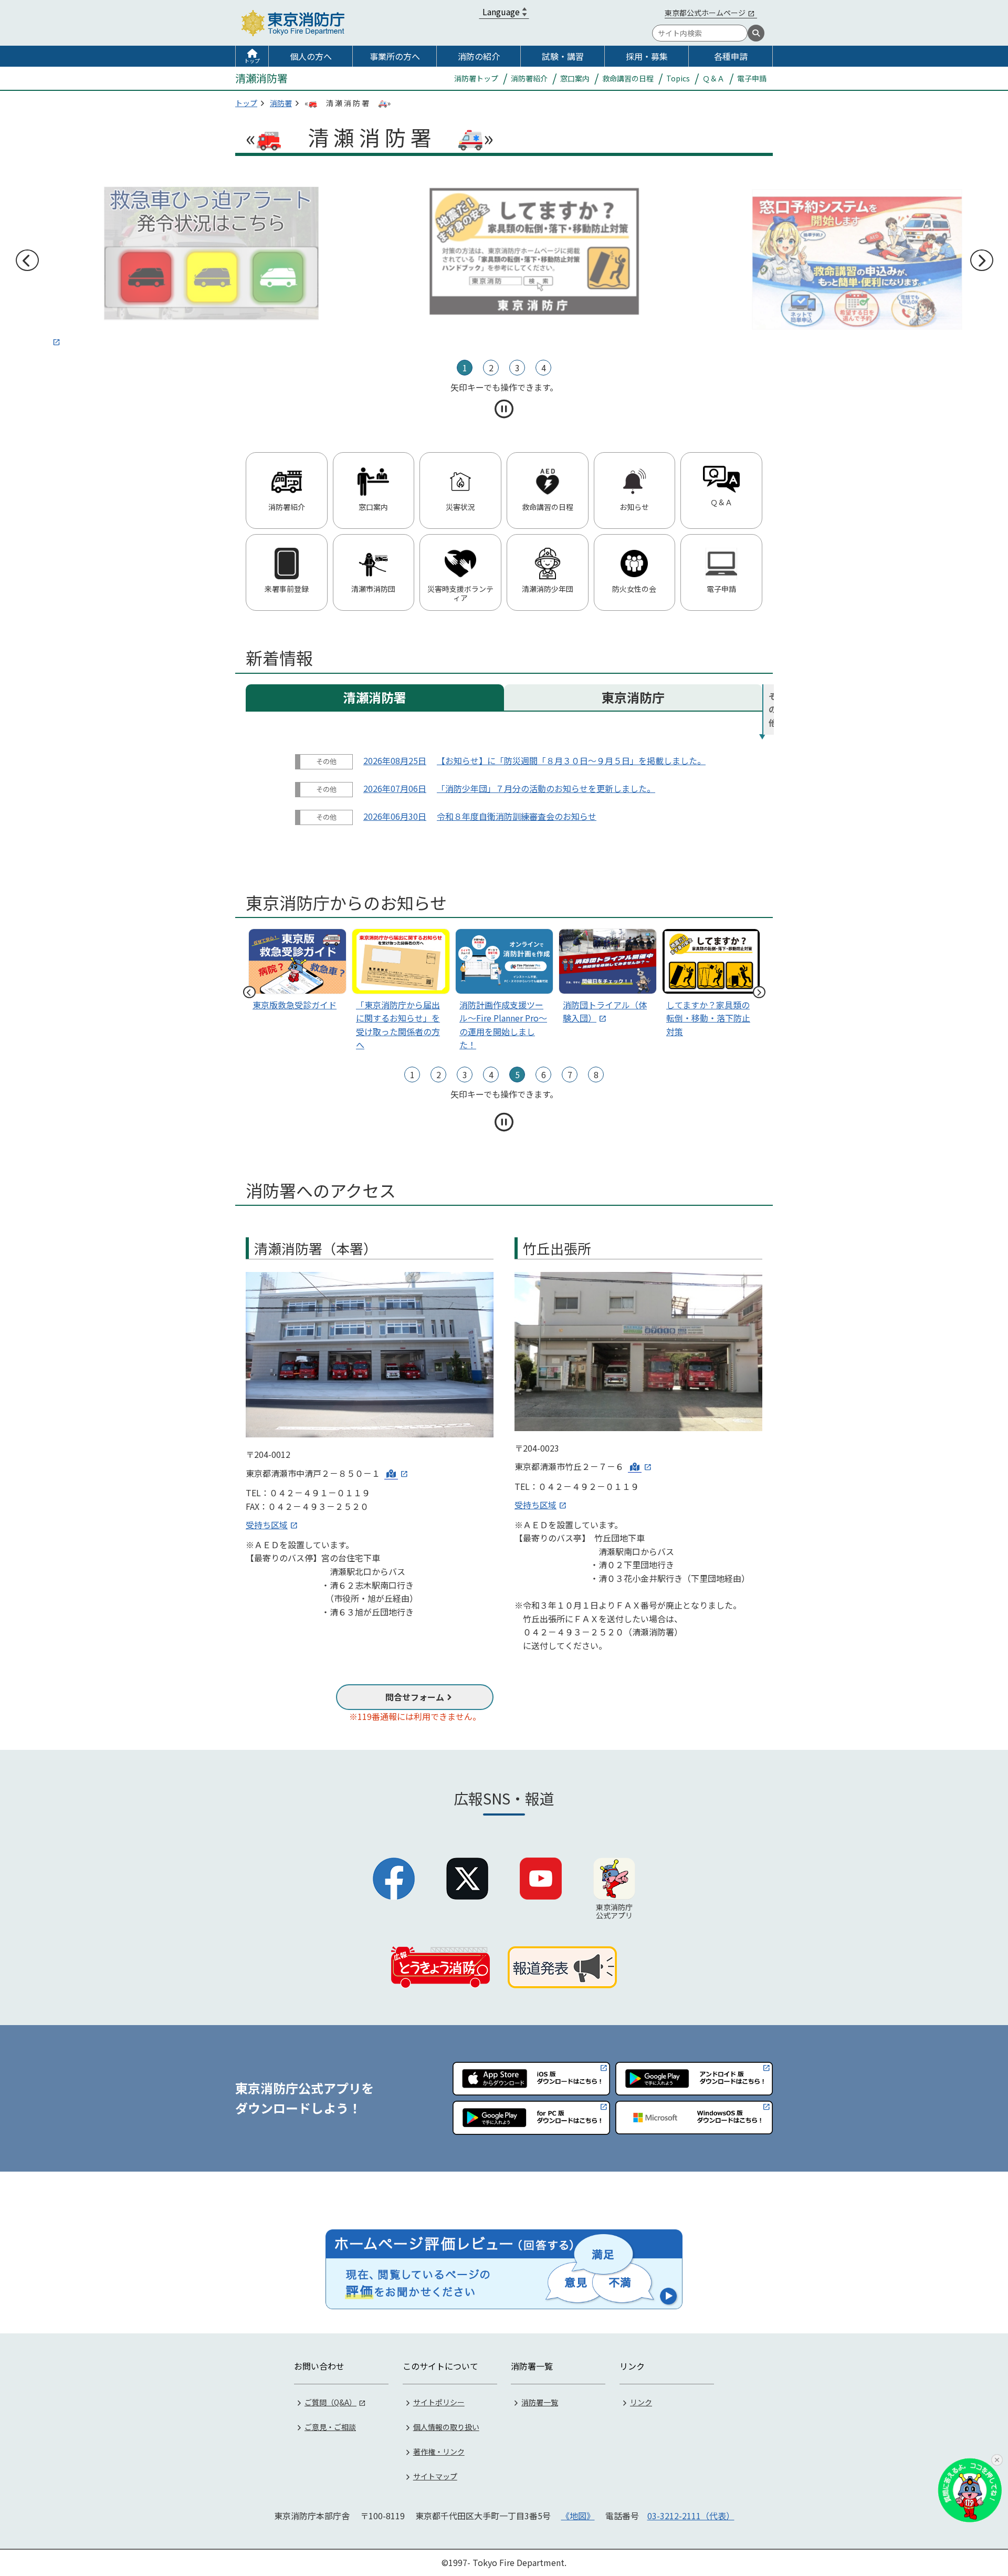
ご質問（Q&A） (330, 2402)
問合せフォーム (415, 1697)
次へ (981, 260)
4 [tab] (544, 368)
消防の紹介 (479, 56)
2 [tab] (491, 368)
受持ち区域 (267, 1525)
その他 (771, 709)
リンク (641, 2402)
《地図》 (578, 2516)
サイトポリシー (439, 2402)
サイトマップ (435, 2476)
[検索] (756, 33)
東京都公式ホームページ (705, 13)
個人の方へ (311, 56)
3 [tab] (517, 368)
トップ (252, 61)
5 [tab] (517, 1075)
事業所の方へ (395, 56)
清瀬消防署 (375, 697)
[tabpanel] (504, 251)
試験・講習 (563, 56)
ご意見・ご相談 (330, 2427)
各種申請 (731, 56)
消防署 (281, 103)
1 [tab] (465, 368)
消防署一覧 (540, 2402)
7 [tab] (570, 1075)
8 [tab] (596, 1075)
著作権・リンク (439, 2452)
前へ (27, 260)
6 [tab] (544, 1075)
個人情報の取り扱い (446, 2427)
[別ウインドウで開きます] (181, 260)
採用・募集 (647, 56)
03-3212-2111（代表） (691, 2516)
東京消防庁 (633, 697)
